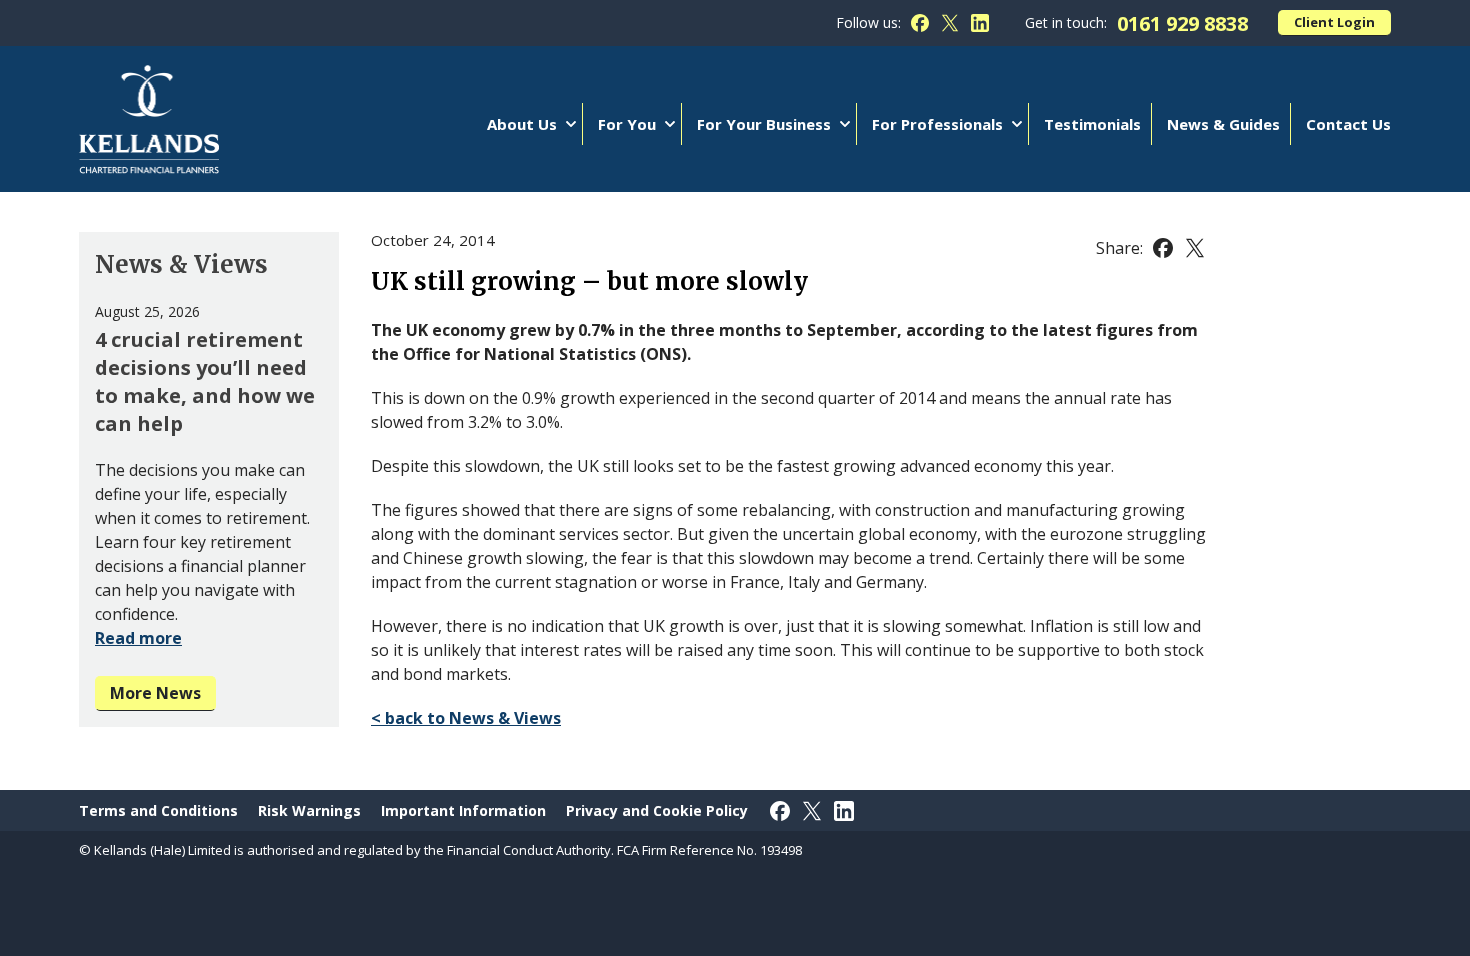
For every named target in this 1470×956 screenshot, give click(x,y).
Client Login (1334, 22)
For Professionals (937, 124)
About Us (522, 124)
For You (627, 124)
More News (155, 693)
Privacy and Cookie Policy (657, 810)
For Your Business (764, 124)
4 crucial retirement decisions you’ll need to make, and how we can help (205, 381)
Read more (138, 638)
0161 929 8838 (1182, 23)
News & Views (181, 264)
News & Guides (1223, 124)
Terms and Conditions (158, 810)
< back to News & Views (466, 718)
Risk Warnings (309, 810)
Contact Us (1348, 124)
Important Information (463, 810)
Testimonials (1092, 124)
